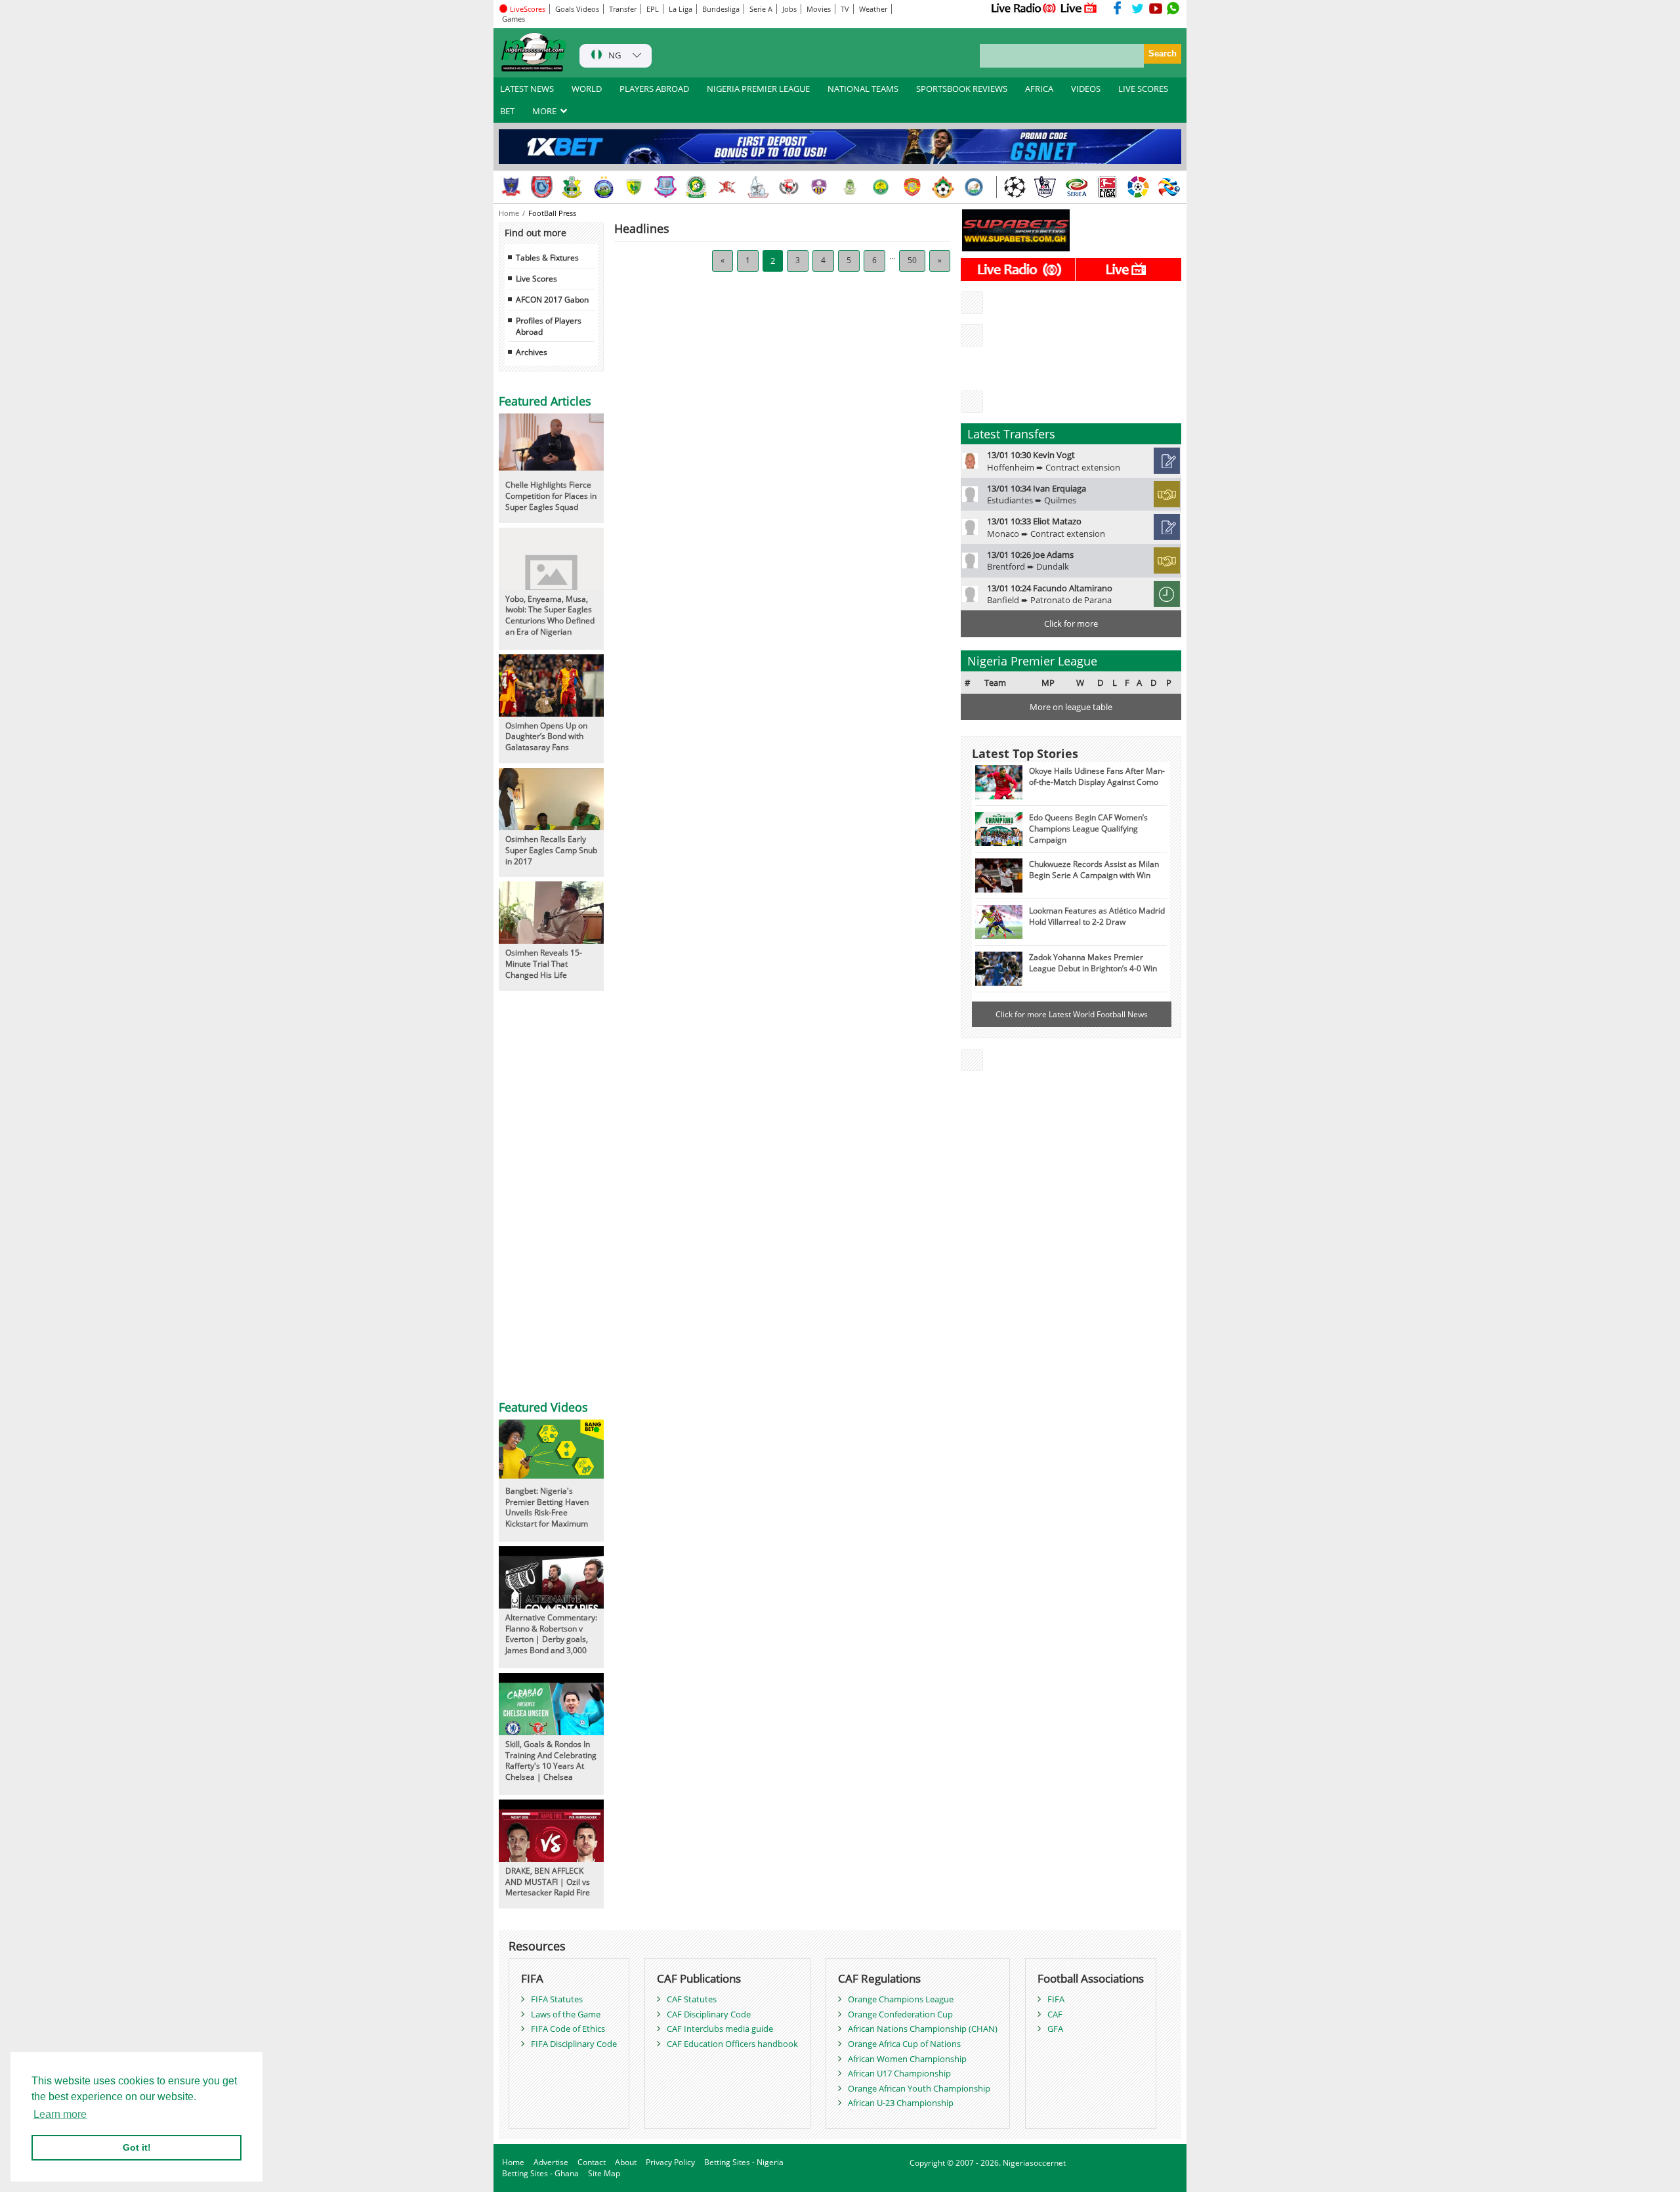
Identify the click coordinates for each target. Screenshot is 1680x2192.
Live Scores (1143, 89)
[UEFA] (1015, 187)
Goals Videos (577, 9)
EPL (653, 9)
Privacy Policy (670, 2162)
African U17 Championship (899, 2073)
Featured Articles (545, 401)
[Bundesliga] (1107, 187)
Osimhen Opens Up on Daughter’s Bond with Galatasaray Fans (546, 736)
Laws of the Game (566, 2014)
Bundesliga (721, 9)
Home (510, 213)
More (545, 111)
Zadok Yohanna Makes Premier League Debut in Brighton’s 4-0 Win (1093, 962)
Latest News (527, 89)
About (626, 2162)
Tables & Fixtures (547, 257)
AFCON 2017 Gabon (552, 299)
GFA (1055, 2029)
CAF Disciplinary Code (709, 2014)
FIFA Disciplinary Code (574, 2044)
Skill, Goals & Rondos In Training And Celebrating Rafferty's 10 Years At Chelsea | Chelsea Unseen (551, 1766)
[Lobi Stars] (511, 187)
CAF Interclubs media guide (720, 2029)
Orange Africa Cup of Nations (904, 2044)
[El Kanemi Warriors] (881, 187)
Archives (532, 352)
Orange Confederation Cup (900, 2014)
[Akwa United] (542, 187)
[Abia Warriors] (727, 187)
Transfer (623, 9)
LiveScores (527, 9)
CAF (1055, 2014)
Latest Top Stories (1025, 753)
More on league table (1071, 707)
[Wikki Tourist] (912, 187)
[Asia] (1169, 187)
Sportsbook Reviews (962, 89)
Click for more (1071, 623)
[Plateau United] (635, 187)
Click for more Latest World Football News (1072, 1014)
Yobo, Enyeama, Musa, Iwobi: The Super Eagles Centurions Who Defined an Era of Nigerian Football (550, 621)
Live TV (1079, 8)
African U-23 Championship (901, 2103)
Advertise (551, 2162)
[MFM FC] (820, 187)
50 (912, 260)
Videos (1086, 89)
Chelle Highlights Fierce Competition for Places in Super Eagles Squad (551, 495)
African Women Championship (907, 2059)
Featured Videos (543, 1407)
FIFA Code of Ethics (568, 2029)
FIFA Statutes (557, 1999)
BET (507, 111)
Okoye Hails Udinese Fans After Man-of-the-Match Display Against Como (1097, 776)
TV (845, 9)
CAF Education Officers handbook (732, 2044)
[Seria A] (1076, 187)
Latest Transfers (1011, 434)
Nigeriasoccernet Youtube (1156, 8)
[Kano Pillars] (573, 187)
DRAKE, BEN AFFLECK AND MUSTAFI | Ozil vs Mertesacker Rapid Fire (548, 1882)
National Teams (863, 89)
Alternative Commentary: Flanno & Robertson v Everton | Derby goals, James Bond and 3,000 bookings (551, 1639)
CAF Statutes (692, 1999)
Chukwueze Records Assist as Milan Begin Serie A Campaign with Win (1094, 869)
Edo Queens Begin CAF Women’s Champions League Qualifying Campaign (1088, 828)
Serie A (761, 9)
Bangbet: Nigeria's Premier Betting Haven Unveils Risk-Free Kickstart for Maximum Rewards (547, 1512)
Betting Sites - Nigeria (744, 2162)
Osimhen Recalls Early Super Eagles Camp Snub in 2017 (551, 850)
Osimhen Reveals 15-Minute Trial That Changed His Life (544, 963)
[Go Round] (974, 187)
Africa (1039, 89)
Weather (873, 9)
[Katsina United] (696, 187)
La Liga (681, 9)
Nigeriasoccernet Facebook (1120, 8)
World (587, 89)
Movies (819, 9)
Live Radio (1023, 8)
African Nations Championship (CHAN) (923, 2029)
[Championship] (1045, 187)
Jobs (789, 9)
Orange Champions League (901, 1999)
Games (514, 19)
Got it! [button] (137, 2147)
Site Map (604, 2173)
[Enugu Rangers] (789, 187)
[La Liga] (1138, 187)
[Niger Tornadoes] (665, 187)
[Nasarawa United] (850, 187)
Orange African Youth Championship (919, 2088)
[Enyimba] (604, 187)
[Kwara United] (943, 187)
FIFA (1056, 1999)
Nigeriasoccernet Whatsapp (1173, 8)
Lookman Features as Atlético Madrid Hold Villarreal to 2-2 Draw (1097, 916)
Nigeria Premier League (758, 89)
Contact (592, 2162)
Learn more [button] (60, 2114)
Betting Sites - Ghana (540, 2173)
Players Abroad (654, 89)
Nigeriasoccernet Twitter (1138, 8)
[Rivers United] (758, 187)
